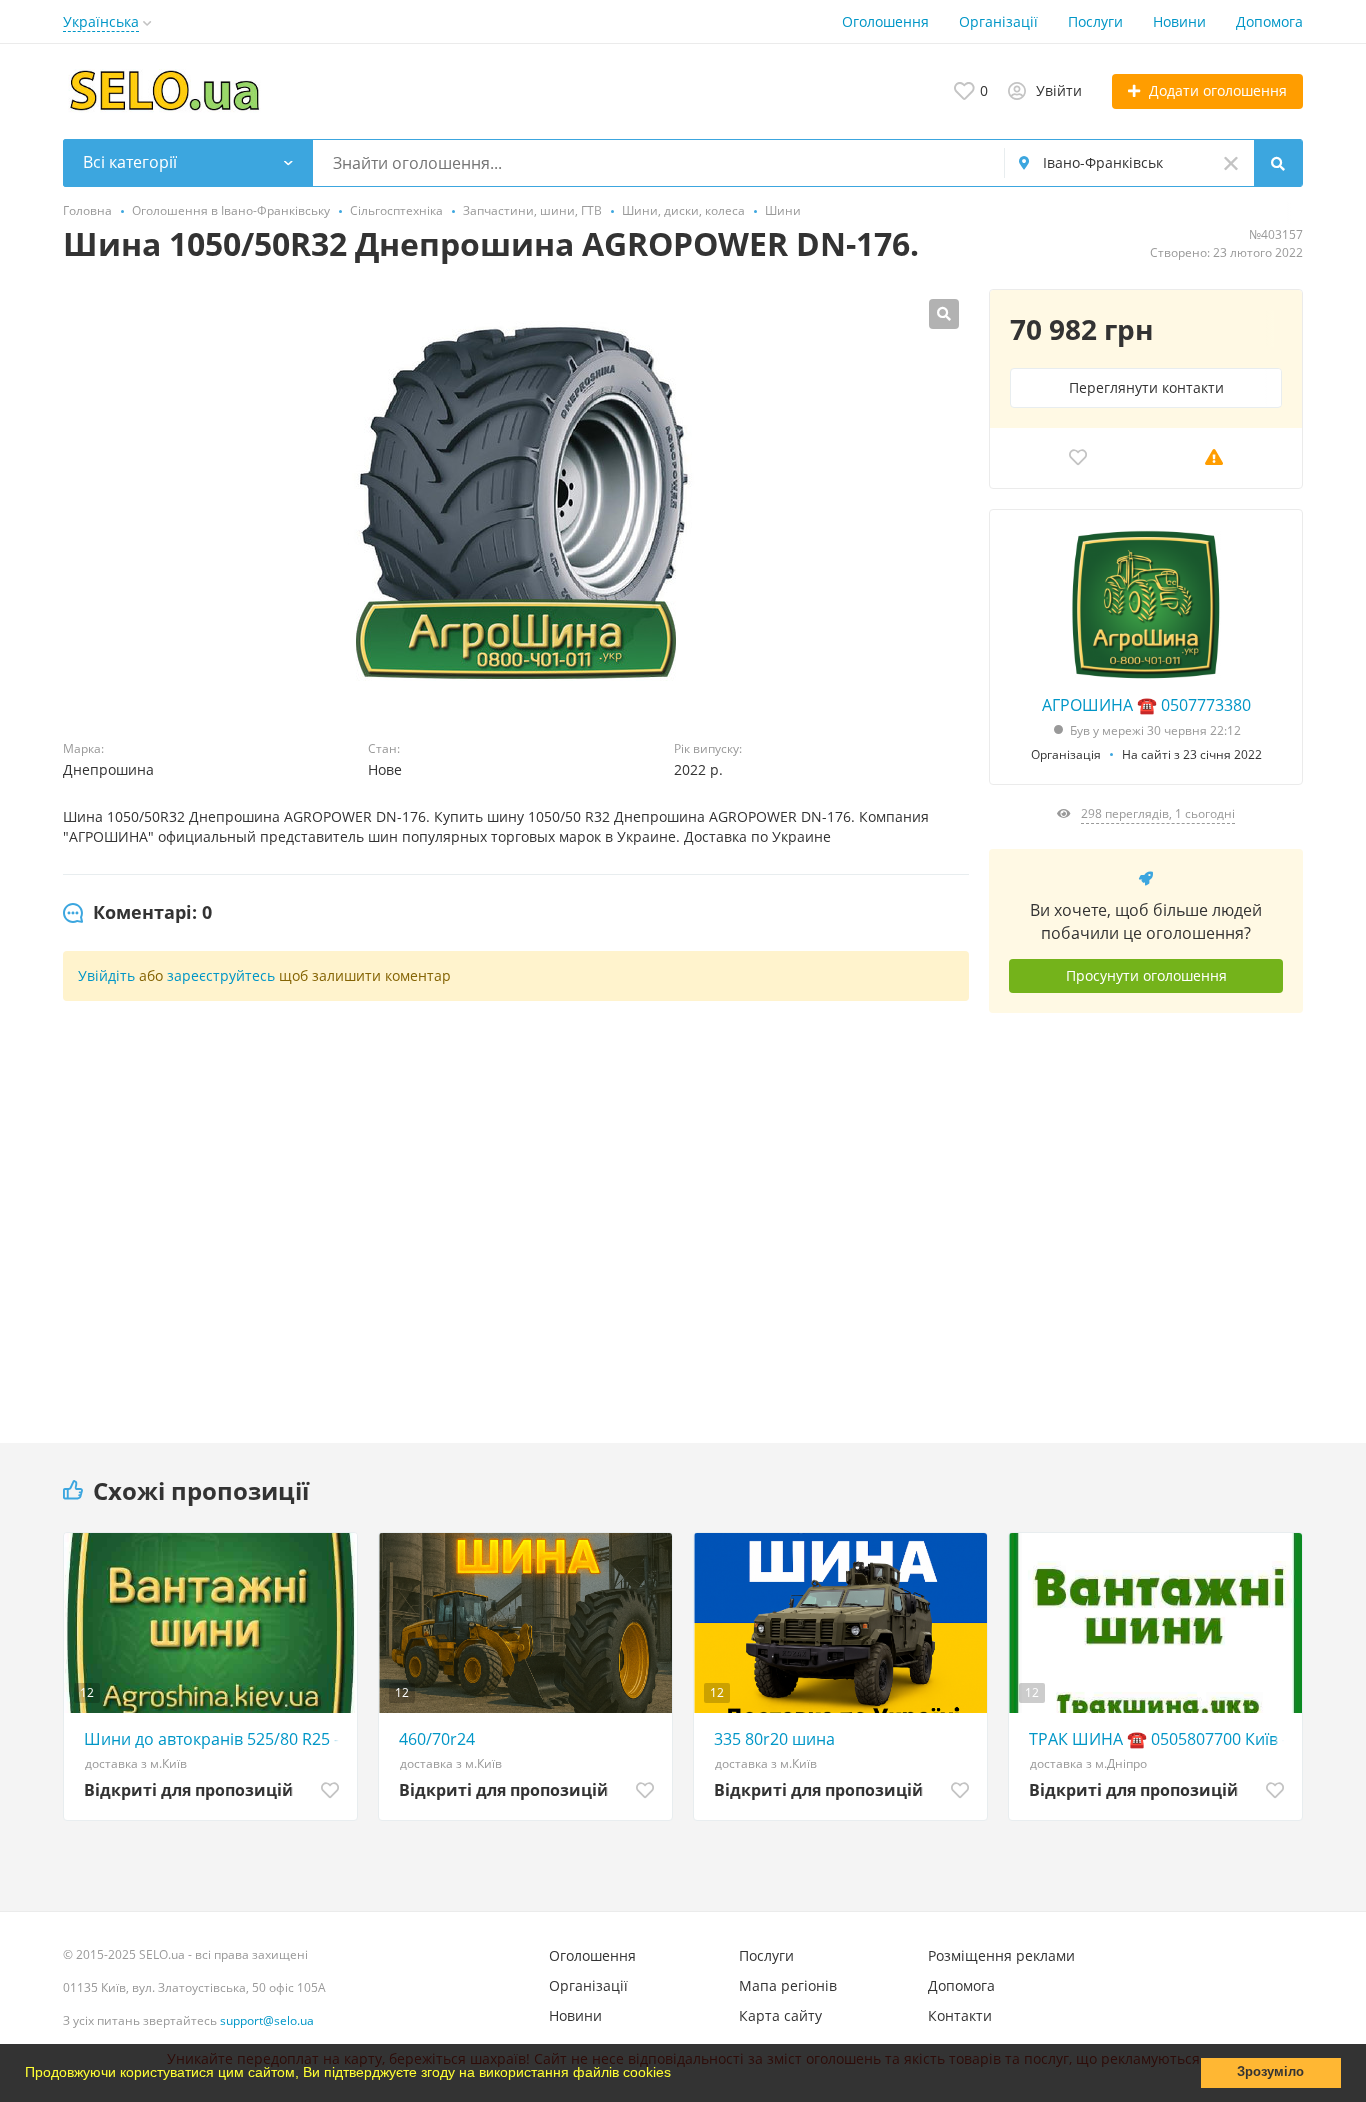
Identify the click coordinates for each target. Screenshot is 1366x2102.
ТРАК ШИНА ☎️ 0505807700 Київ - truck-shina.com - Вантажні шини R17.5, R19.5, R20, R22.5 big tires (1160, 1739)
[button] (678, 2075)
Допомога (1269, 21)
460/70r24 (437, 1739)
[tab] (137, 913)
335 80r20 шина (774, 1739)
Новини (1179, 21)
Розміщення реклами (1001, 1955)
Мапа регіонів (788, 1985)
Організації (998, 21)
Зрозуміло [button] (1270, 2072)
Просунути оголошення (1146, 975)
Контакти (960, 2015)
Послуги (1095, 21)
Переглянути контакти (1146, 387)
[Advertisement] (1146, 1213)
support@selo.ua (267, 2020)
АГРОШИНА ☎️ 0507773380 (1146, 705)
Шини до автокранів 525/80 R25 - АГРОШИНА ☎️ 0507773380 (215, 1739)
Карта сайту (780, 2015)
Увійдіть (106, 975)
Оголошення (885, 21)
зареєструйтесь (221, 975)
